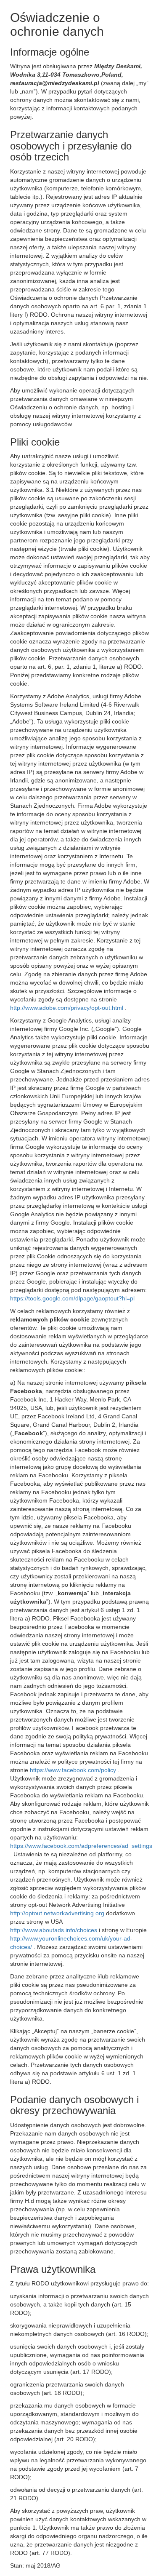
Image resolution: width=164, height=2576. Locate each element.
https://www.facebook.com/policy (74, 1770)
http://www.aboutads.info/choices (54, 1930)
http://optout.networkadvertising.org (58, 1913)
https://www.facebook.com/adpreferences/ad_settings (81, 1846)
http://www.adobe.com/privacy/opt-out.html (67, 1008)
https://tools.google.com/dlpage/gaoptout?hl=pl (72, 1298)
